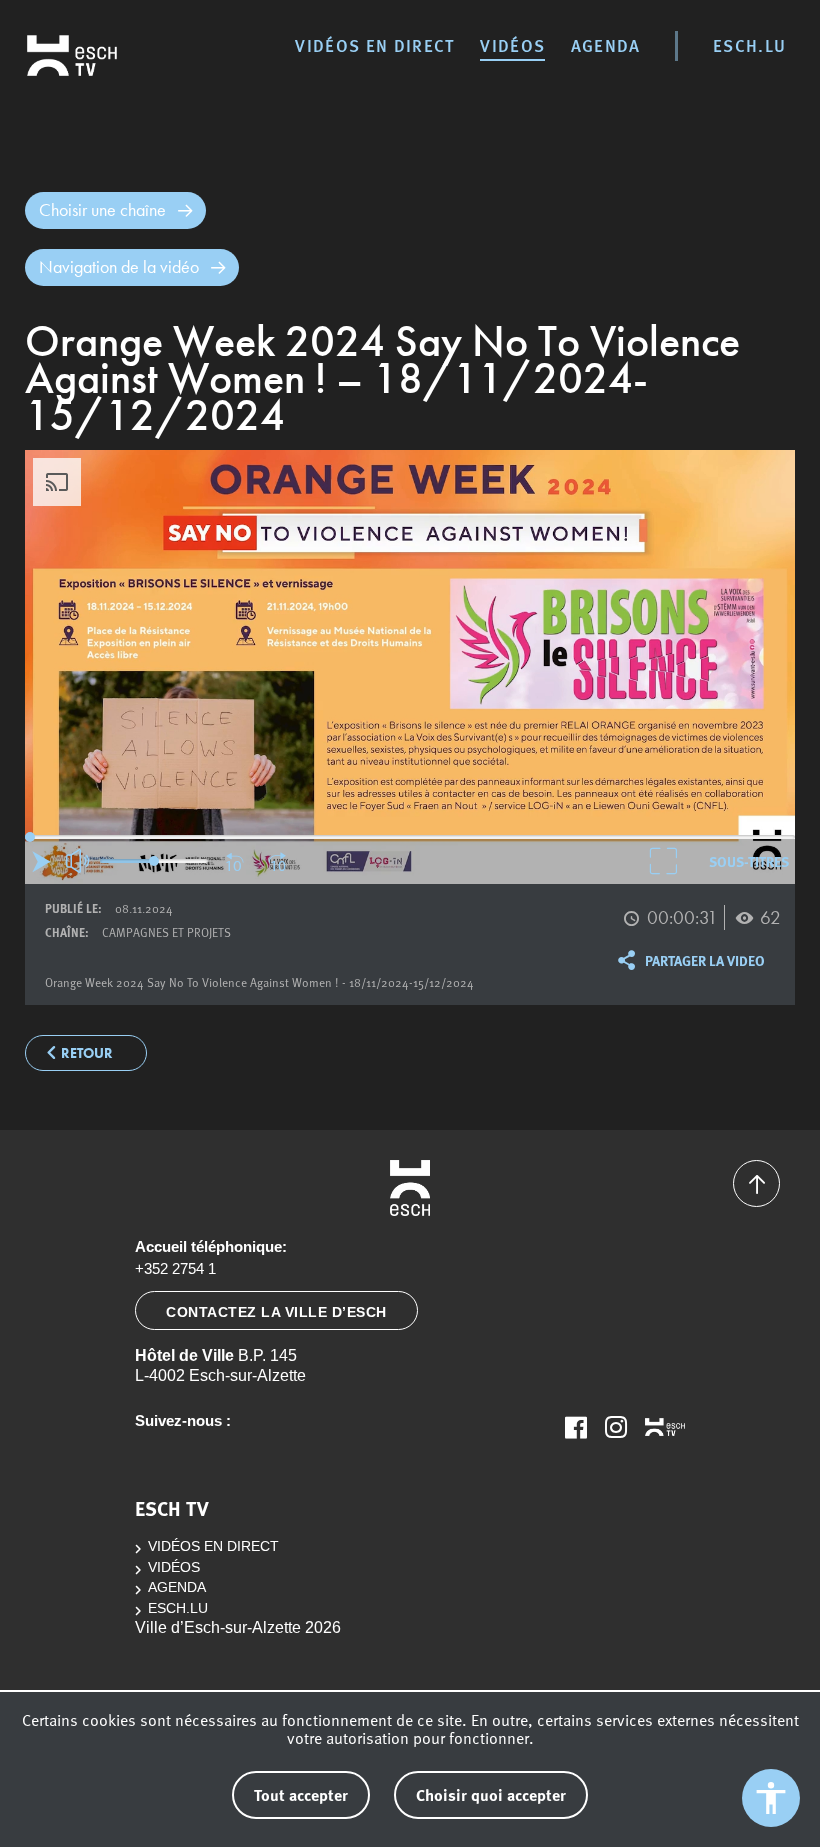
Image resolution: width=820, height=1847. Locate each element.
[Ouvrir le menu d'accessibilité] (771, 1798)
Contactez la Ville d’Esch (276, 1312)
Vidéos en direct (374, 45)
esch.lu (749, 45)
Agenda (606, 45)
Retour (87, 1053)
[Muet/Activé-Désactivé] (79, 861)
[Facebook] (576, 1427)
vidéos (512, 45)
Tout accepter (301, 1794)
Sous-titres (749, 861)
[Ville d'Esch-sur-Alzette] (410, 1188)
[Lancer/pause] (41, 861)
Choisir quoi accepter (491, 1794)
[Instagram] (616, 1427)
